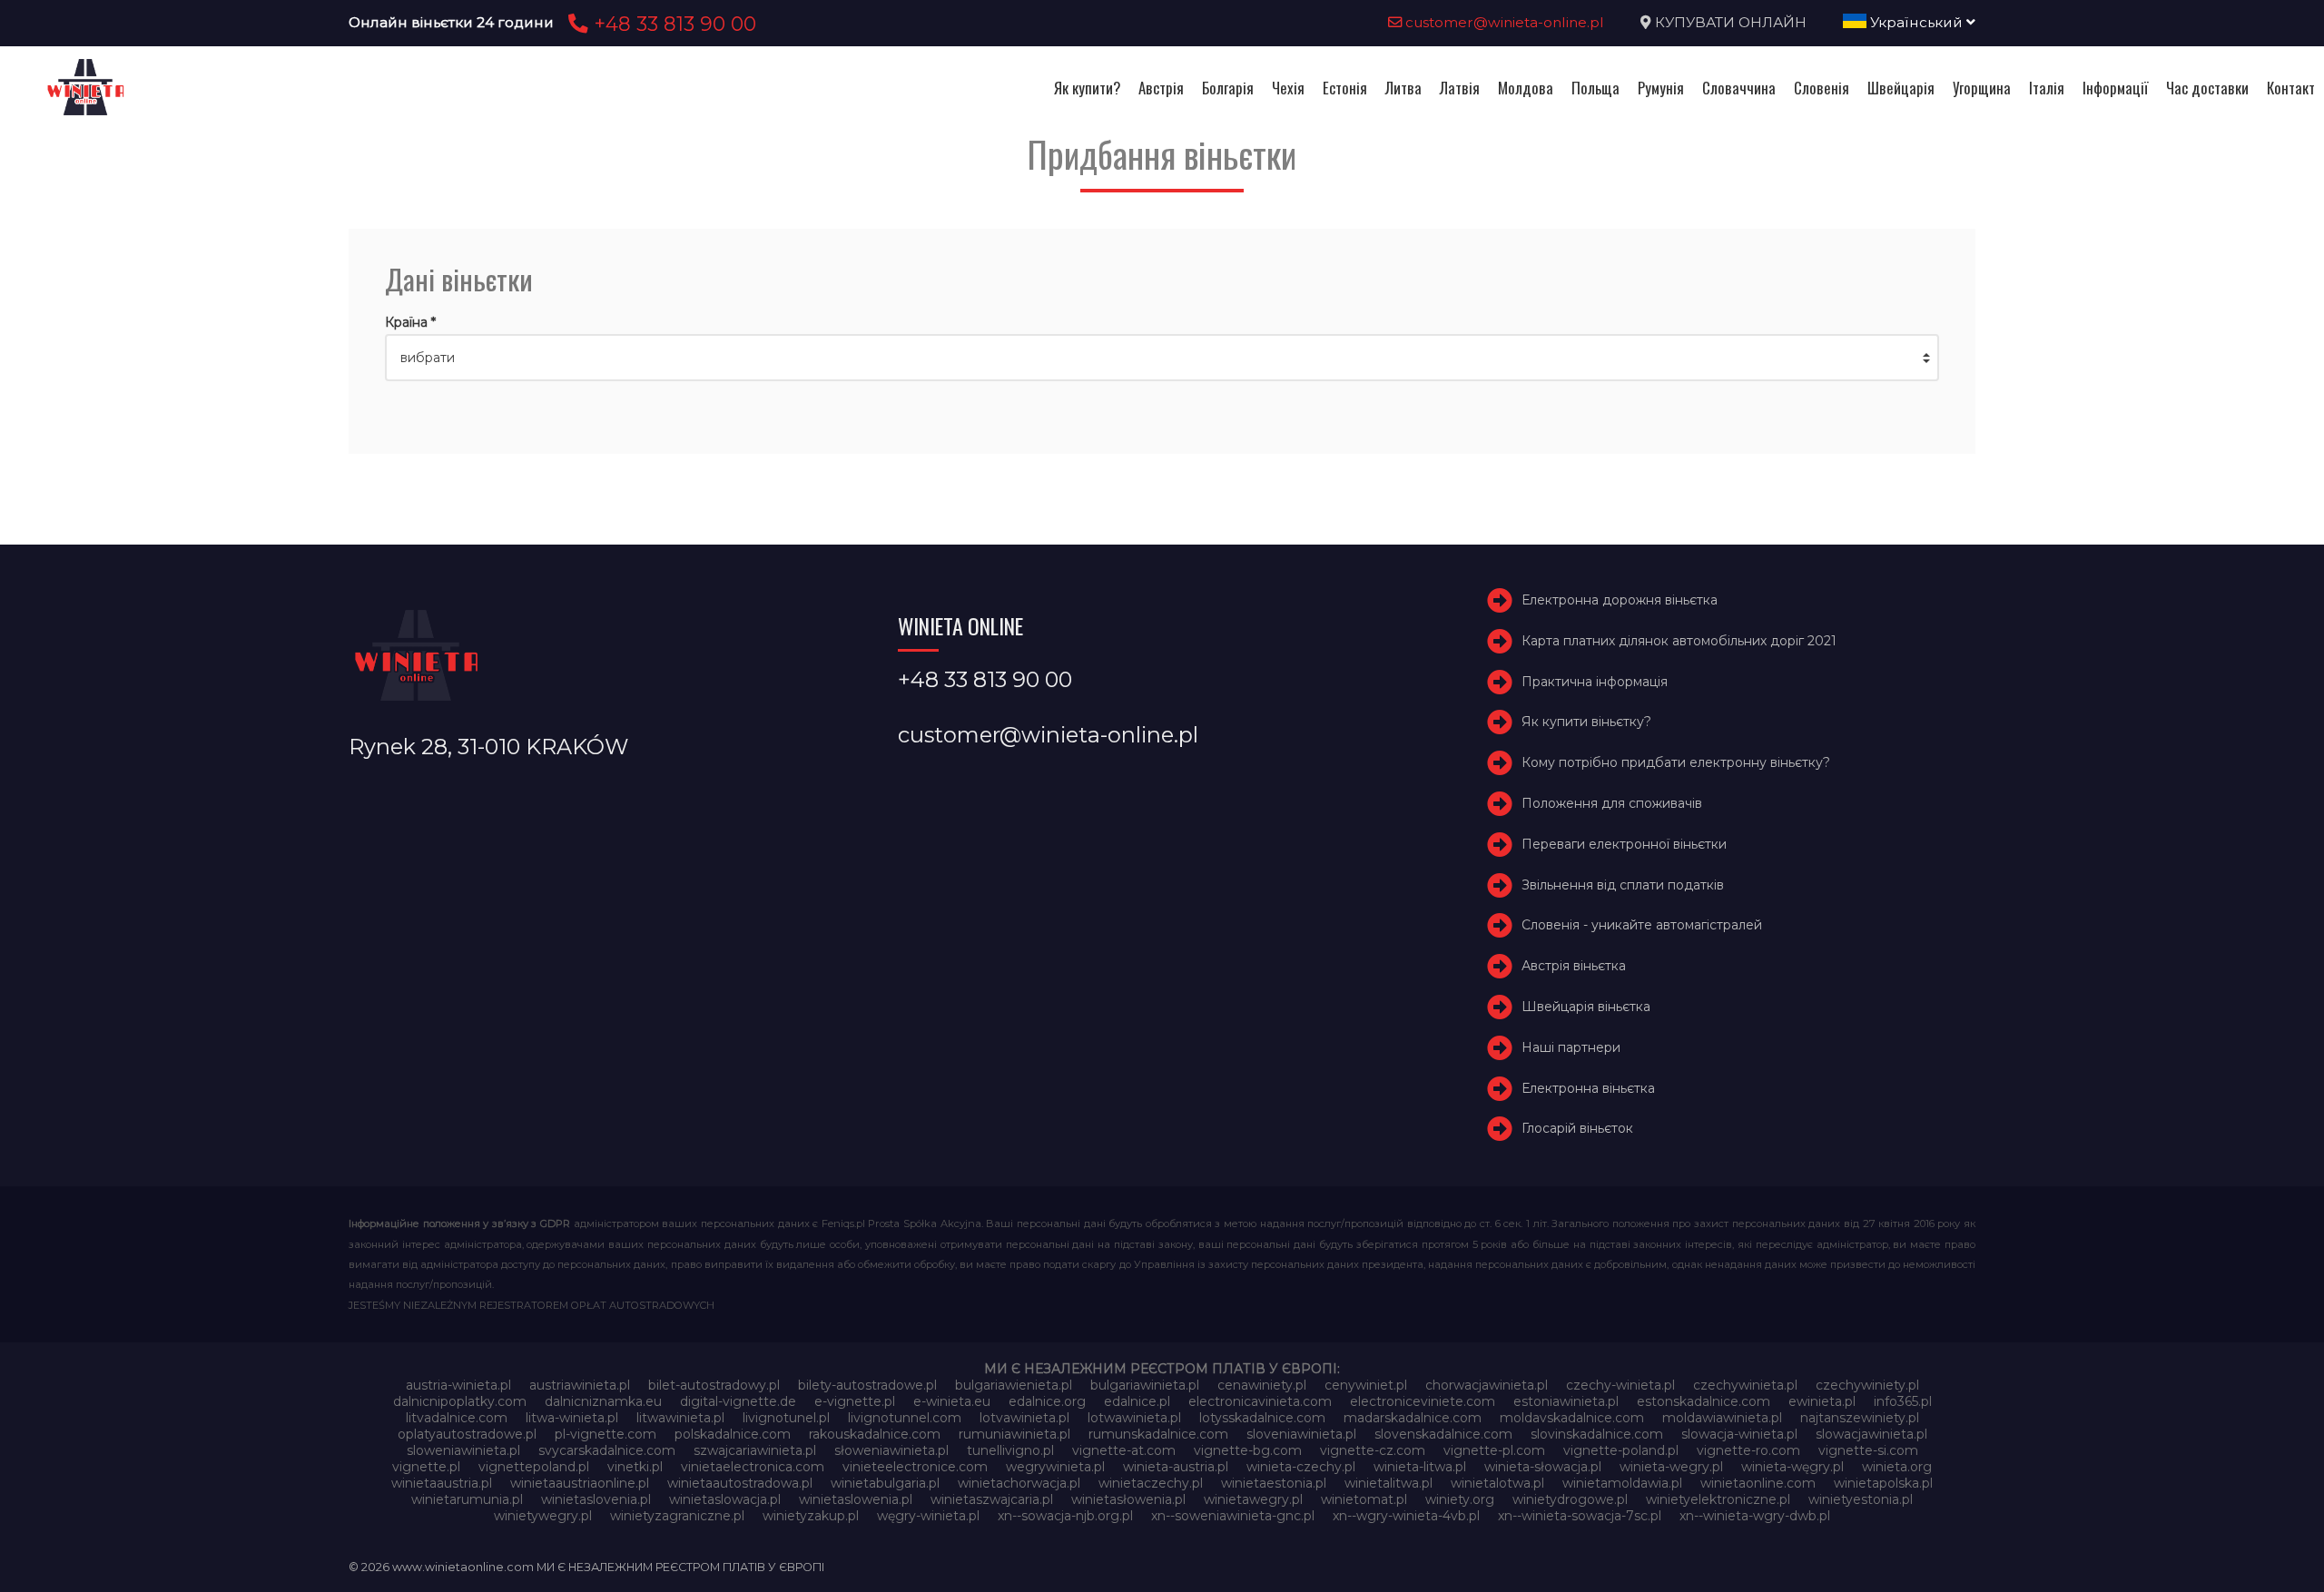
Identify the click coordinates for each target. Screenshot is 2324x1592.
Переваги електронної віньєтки (1624, 844)
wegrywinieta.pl (1055, 1467)
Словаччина (1739, 88)
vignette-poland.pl (1621, 1450)
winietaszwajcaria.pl (992, 1499)
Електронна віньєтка (1588, 1088)
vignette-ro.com (1748, 1450)
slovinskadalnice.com (1597, 1434)
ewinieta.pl (1822, 1401)
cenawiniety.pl (1262, 1385)
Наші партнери (1571, 1047)
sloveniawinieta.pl (1301, 1434)
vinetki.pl (635, 1467)
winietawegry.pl (1253, 1499)
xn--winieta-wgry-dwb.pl (1755, 1516)
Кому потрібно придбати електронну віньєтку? (1676, 762)
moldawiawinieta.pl (1722, 1418)
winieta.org (1897, 1467)
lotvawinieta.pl (1024, 1418)
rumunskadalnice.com (1158, 1434)
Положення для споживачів (1612, 803)
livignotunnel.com (905, 1418)
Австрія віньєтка (1574, 966)
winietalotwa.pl (1497, 1483)
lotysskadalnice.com (1262, 1418)
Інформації (2115, 88)
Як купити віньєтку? (1586, 722)
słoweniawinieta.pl (891, 1450)
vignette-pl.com (1494, 1450)
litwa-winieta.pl (572, 1418)
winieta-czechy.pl (1301, 1467)
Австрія (1161, 88)
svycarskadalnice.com (607, 1450)
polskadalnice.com (733, 1434)
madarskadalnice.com (1413, 1418)
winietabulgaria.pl (885, 1483)
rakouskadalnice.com (875, 1434)
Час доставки (2207, 88)
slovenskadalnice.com (1443, 1434)
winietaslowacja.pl (725, 1499)
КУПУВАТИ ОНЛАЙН (1731, 22)
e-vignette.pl (855, 1401)
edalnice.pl (1137, 1401)
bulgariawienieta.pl (1014, 1385)
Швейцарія (1901, 88)
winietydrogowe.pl (1570, 1499)
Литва (1403, 88)
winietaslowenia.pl (856, 1499)
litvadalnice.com (457, 1418)
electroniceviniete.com (1423, 1401)
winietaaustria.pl (442, 1483)
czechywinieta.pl (1745, 1385)
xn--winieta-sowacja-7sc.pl (1580, 1516)
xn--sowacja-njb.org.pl (1065, 1516)
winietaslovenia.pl (596, 1499)
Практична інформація (1595, 682)
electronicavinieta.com (1260, 1401)
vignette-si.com (1868, 1450)
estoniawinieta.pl (1566, 1401)
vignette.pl (426, 1467)
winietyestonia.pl (1861, 1499)
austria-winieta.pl (458, 1385)
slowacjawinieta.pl (1871, 1434)
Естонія (1345, 88)
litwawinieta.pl (680, 1418)
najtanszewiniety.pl (1860, 1418)
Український (1916, 22)
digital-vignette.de (738, 1401)
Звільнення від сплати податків (1623, 885)
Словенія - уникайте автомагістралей (1642, 925)
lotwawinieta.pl (1134, 1418)
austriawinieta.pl (580, 1385)
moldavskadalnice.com (1572, 1418)
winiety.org (1460, 1499)
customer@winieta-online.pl (1503, 22)
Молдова (1526, 88)
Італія (2047, 88)
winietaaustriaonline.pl (580, 1483)
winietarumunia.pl (467, 1499)
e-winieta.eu (952, 1401)
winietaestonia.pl (1274, 1483)
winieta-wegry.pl (1671, 1467)
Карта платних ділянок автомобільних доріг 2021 (1679, 641)
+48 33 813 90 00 (672, 24)
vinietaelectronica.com (753, 1467)
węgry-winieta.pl (928, 1516)
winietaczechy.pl (1151, 1483)
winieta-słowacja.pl (1543, 1467)
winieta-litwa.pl (1420, 1467)
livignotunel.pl (786, 1418)
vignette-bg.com (1248, 1450)
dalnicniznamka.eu (603, 1401)
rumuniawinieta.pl (1014, 1434)
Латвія (1460, 88)
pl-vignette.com (606, 1434)
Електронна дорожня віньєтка (1620, 600)
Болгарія (1228, 88)
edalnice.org (1047, 1401)
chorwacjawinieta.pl (1487, 1385)
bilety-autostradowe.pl (867, 1385)
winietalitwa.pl (1388, 1483)
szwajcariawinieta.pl (755, 1450)
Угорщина (1982, 88)
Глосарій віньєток (1577, 1128)
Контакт (2291, 88)
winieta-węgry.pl (1792, 1467)
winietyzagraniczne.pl (677, 1516)
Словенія (1822, 88)
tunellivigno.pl (1010, 1450)
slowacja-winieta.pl (1739, 1434)
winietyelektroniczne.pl (1718, 1499)
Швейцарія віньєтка (1586, 1007)
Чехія (1288, 88)
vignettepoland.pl (534, 1467)
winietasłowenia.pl (1128, 1499)
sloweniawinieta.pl (463, 1450)
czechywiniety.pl (1867, 1385)
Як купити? (1087, 88)
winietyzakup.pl (811, 1516)
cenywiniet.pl (1366, 1385)
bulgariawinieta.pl (1145, 1385)
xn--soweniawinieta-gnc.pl (1233, 1516)
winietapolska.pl (1883, 1483)
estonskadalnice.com (1704, 1401)
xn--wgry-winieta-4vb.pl (1406, 1516)
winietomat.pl (1364, 1499)
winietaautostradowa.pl (740, 1483)
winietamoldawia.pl (1622, 1483)
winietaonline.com (1758, 1483)
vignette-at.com (1124, 1450)
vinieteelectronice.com (915, 1467)
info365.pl (1903, 1401)
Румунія (1661, 88)
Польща (1595, 88)
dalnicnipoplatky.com (460, 1401)
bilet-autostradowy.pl (714, 1385)
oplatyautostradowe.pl (467, 1434)
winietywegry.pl (543, 1516)
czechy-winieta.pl (1620, 1385)
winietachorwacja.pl (1019, 1483)
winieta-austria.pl (1176, 1467)
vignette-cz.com (1373, 1450)
